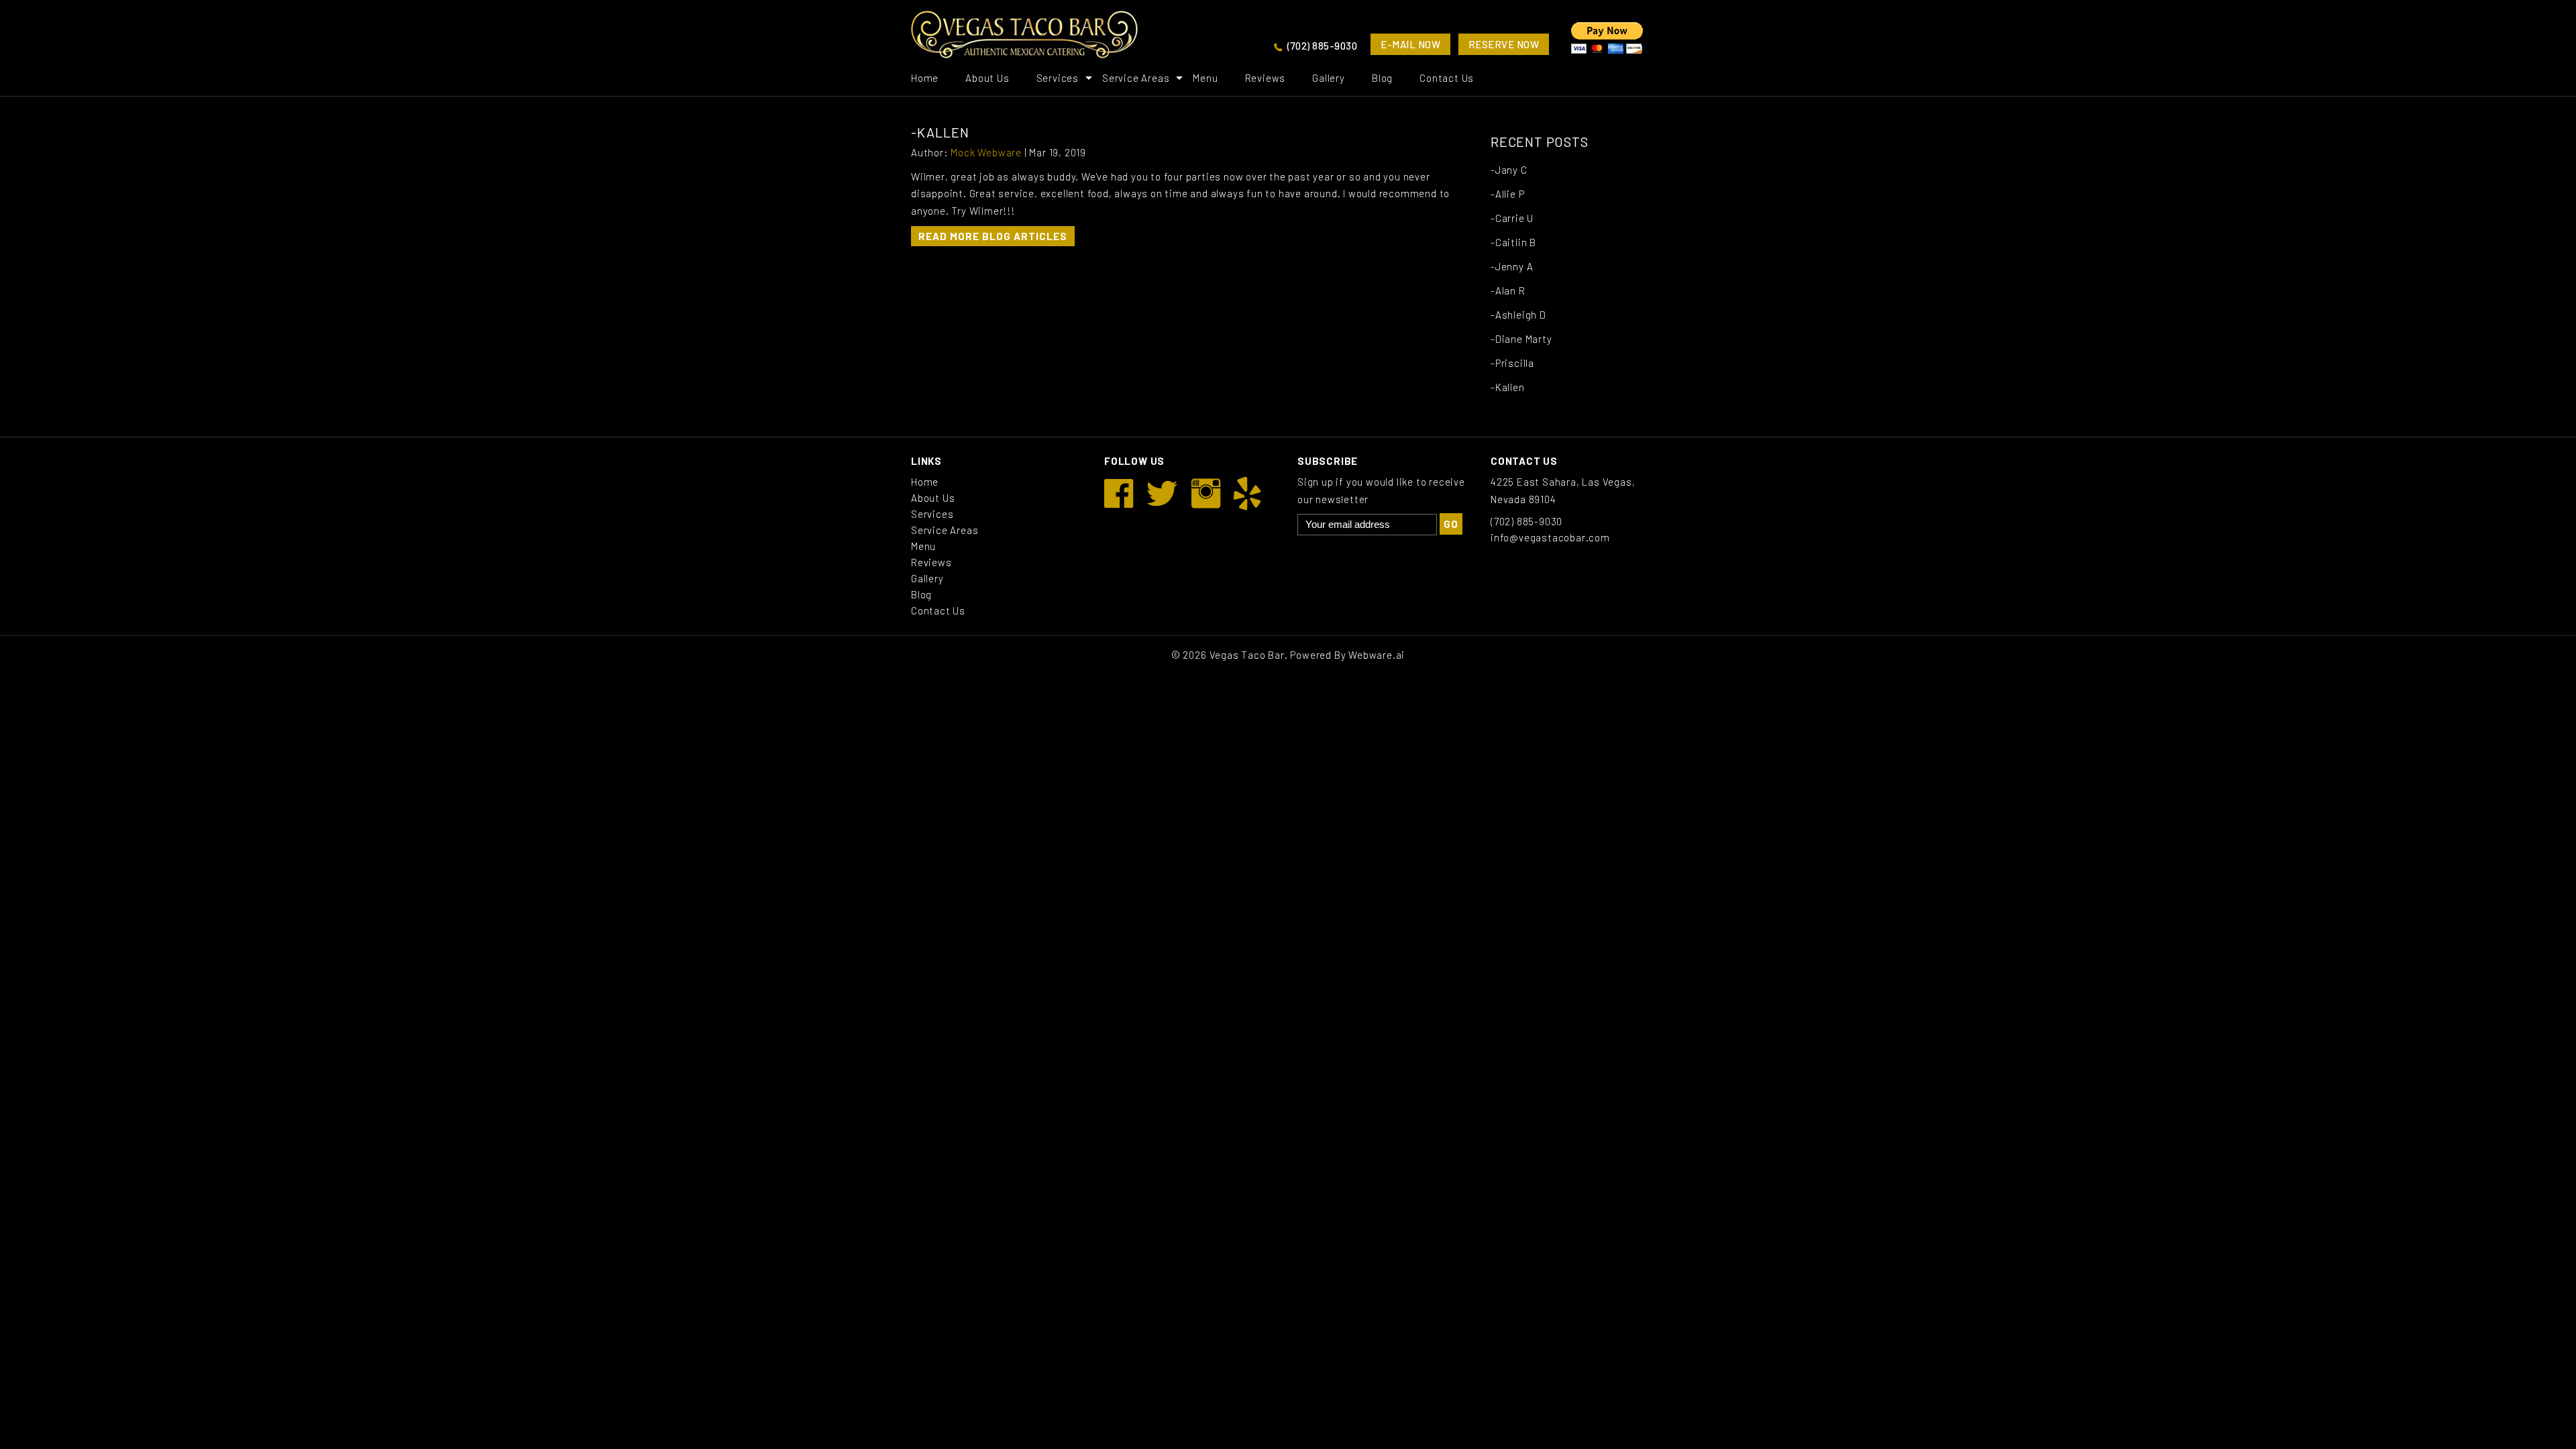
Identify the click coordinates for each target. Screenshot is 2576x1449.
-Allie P (1507, 194)
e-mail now (1410, 44)
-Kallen (1508, 387)
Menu (1205, 78)
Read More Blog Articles (993, 236)
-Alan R (1508, 290)
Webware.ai (1377, 655)
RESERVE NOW (1504, 44)
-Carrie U (1512, 218)
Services (1058, 78)
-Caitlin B (1513, 242)
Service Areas (1136, 78)
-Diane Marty (1521, 339)
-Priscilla (1512, 363)
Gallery (1329, 78)
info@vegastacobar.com (1550, 537)
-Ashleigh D (1518, 315)
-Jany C (1509, 170)
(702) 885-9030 (1322, 46)
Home (925, 78)
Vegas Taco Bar (1247, 655)
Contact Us (1447, 78)
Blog (1382, 78)
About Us (987, 78)
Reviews (1266, 78)
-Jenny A (1512, 266)
